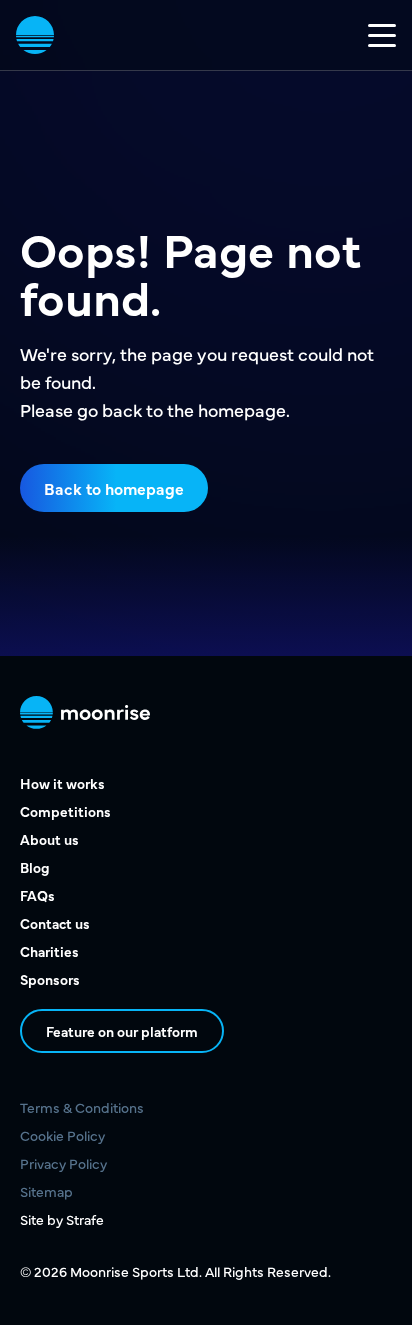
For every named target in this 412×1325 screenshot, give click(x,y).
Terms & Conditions (82, 1107)
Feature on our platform (122, 1031)
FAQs (37, 895)
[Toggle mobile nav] (382, 35)
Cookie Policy (62, 1135)
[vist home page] (35, 35)
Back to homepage (114, 488)
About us (49, 839)
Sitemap (46, 1191)
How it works (62, 783)
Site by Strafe (62, 1219)
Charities (49, 951)
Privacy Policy (63, 1163)
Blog (35, 867)
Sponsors (50, 979)
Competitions (65, 811)
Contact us (55, 923)
